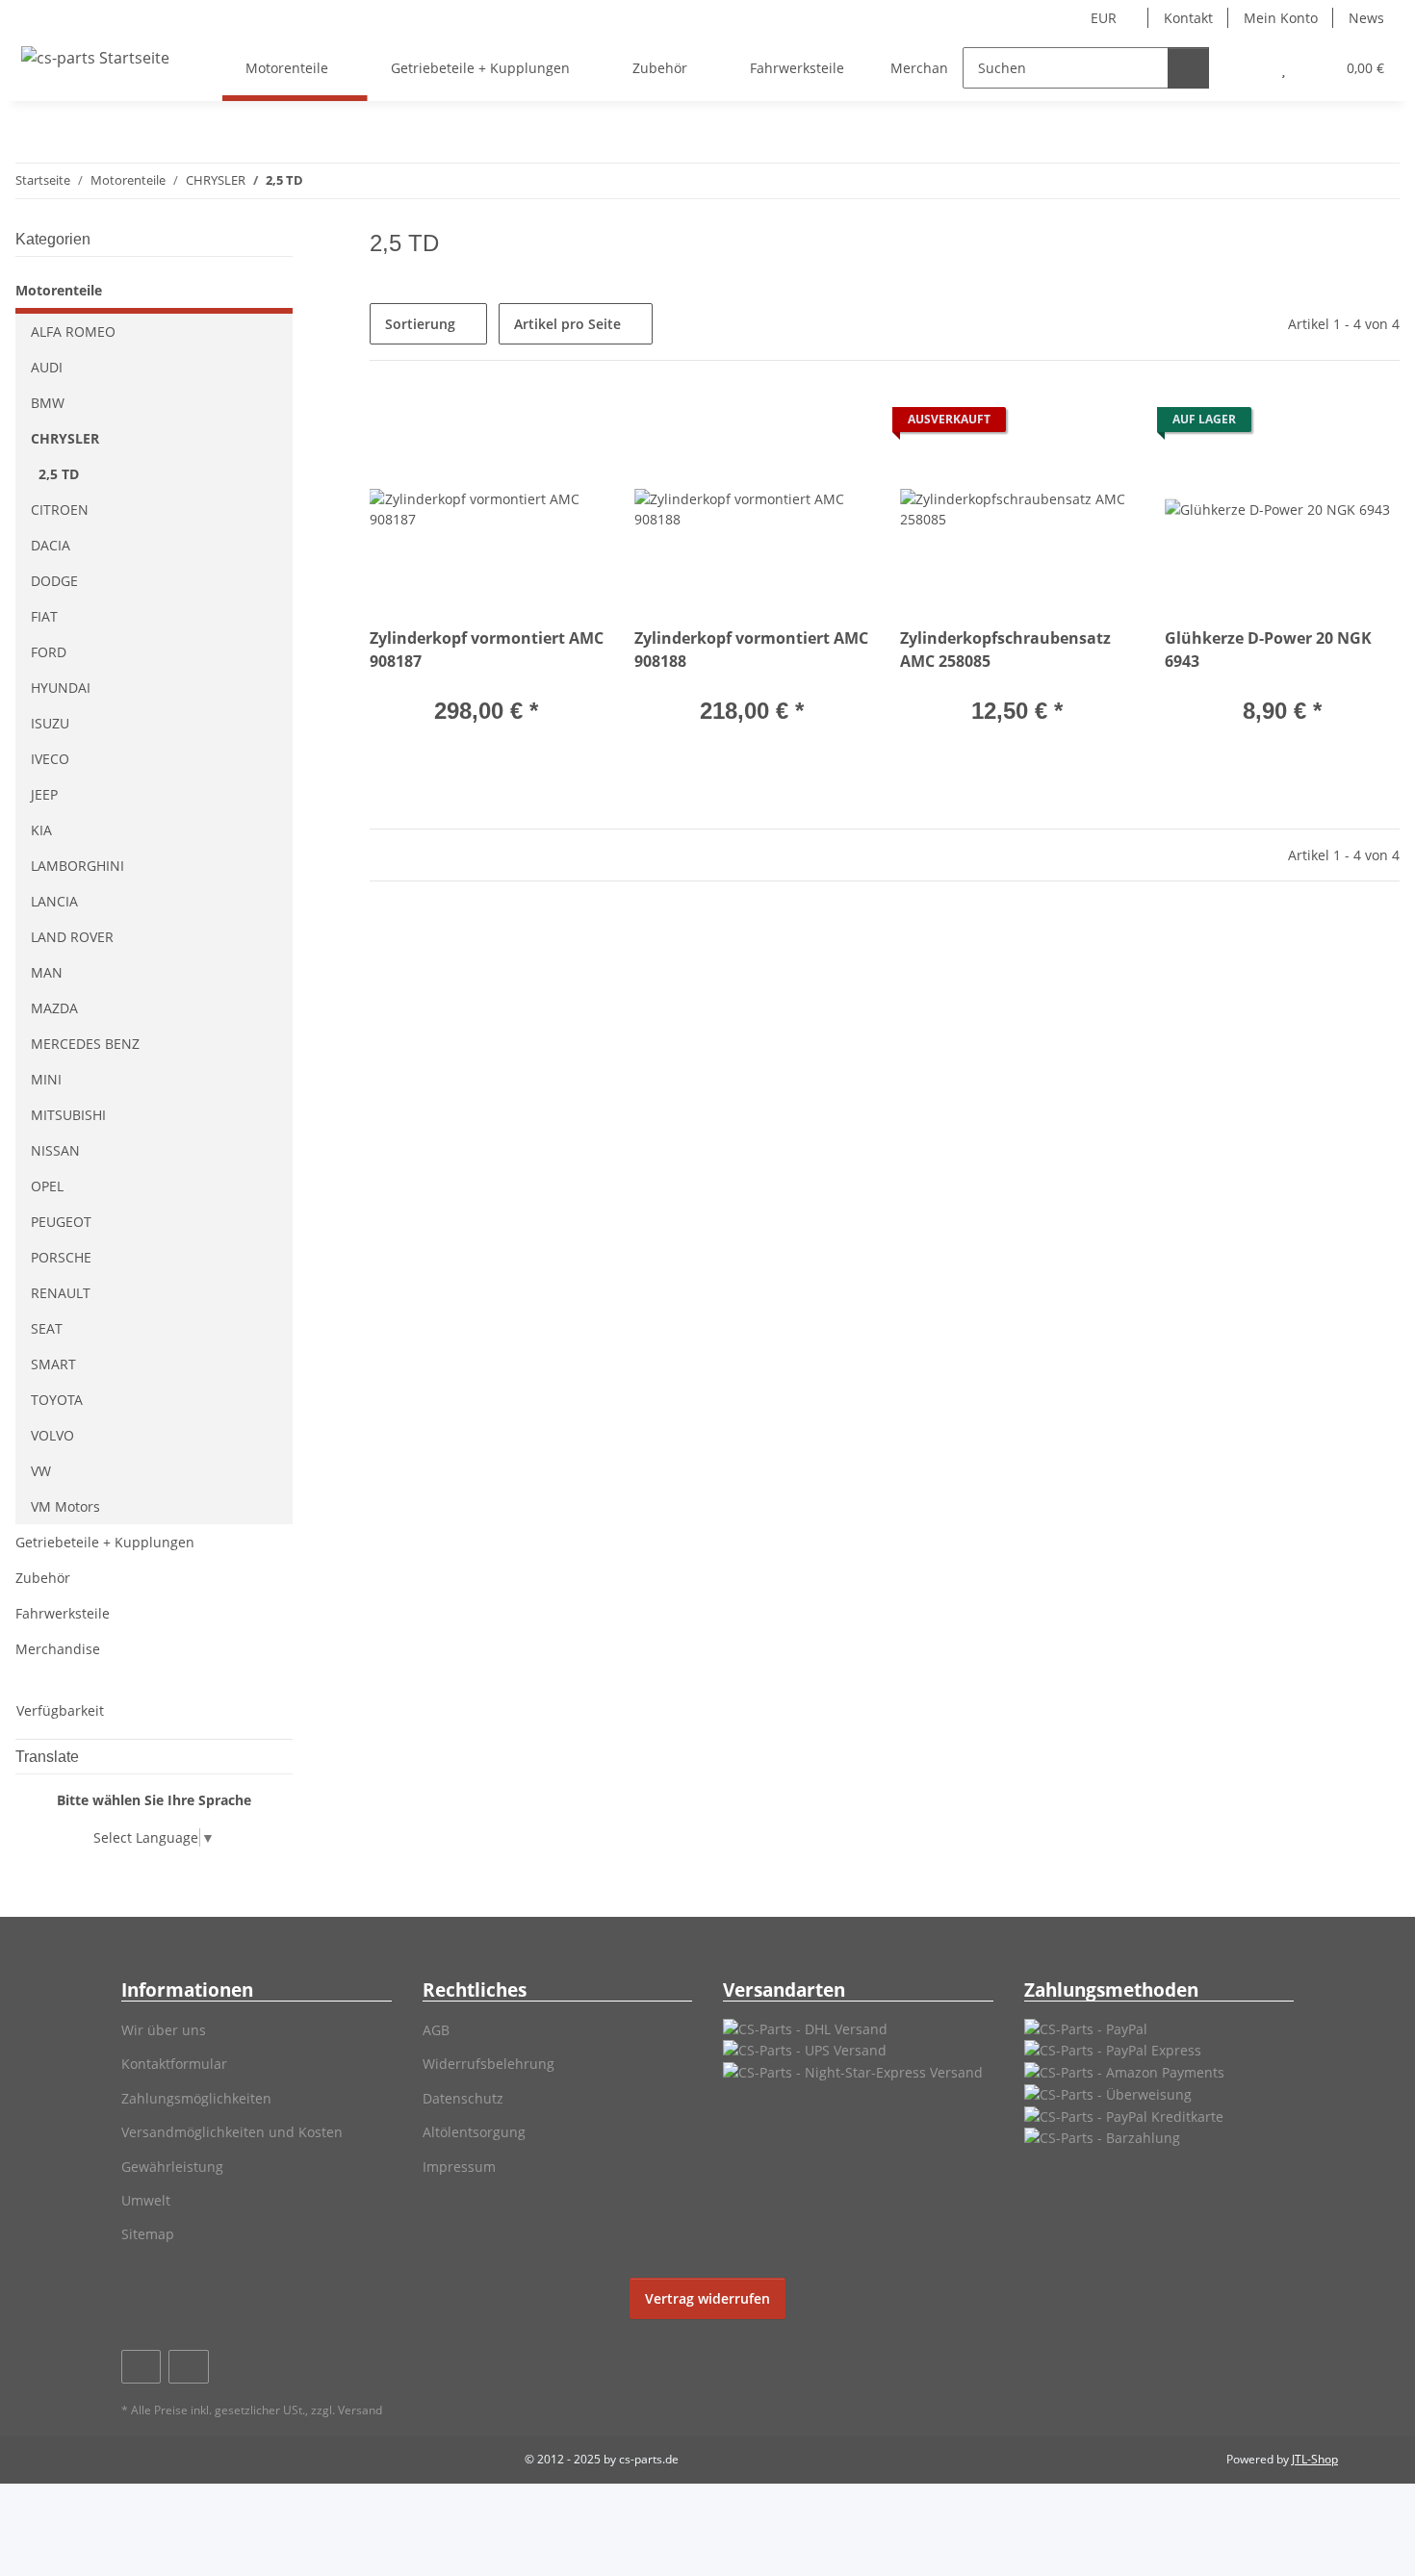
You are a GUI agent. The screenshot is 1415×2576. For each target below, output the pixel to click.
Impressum (459, 2167)
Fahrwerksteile (63, 1613)
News (1366, 18)
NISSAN (55, 1150)
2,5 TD (59, 474)
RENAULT (61, 1293)
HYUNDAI (61, 688)
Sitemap (148, 2234)
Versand (360, 2410)
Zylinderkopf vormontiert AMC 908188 (751, 650)
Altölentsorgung (474, 2132)
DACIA (51, 545)
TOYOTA (57, 1400)
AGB (436, 2030)
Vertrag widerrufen (707, 2298)
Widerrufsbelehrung (489, 2064)
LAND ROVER (72, 937)
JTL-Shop (1315, 2459)
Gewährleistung (172, 2167)
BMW (48, 403)
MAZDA (54, 1008)
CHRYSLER (65, 438)
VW (41, 1471)
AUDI (47, 367)
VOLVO (52, 1435)
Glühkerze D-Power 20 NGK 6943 (1268, 650)
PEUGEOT (61, 1222)
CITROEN (60, 510)
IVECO (50, 759)
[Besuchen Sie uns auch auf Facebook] (141, 2367)
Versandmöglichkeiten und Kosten (232, 2132)
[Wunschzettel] (1284, 68)
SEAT (47, 1328)
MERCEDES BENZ (85, 1044)
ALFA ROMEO (73, 332)
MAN (47, 972)
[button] (1245, 68)
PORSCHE (61, 1257)
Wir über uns (164, 2030)
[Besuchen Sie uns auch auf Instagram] (188, 2367)
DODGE (54, 581)
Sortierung (420, 324)
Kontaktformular (174, 2064)
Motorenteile (59, 290)
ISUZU (50, 723)
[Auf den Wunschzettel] (571, 424)
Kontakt (1188, 18)
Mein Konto (1281, 18)
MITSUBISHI (68, 1115)
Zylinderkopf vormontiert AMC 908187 (487, 650)
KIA (41, 830)
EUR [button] (1104, 18)
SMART (53, 1364)
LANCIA (54, 901)
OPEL (47, 1186)
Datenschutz (463, 2098)
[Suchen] (1188, 68)
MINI (46, 1079)
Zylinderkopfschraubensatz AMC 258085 (1005, 650)
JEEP (44, 794)
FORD (49, 652)
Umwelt (146, 2200)
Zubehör (43, 1578)
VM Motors (65, 1506)
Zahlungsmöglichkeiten (196, 2098)
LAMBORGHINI (77, 866)
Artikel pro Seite (567, 324)
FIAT (44, 616)
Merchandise (58, 1649)
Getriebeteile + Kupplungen (105, 1542)
